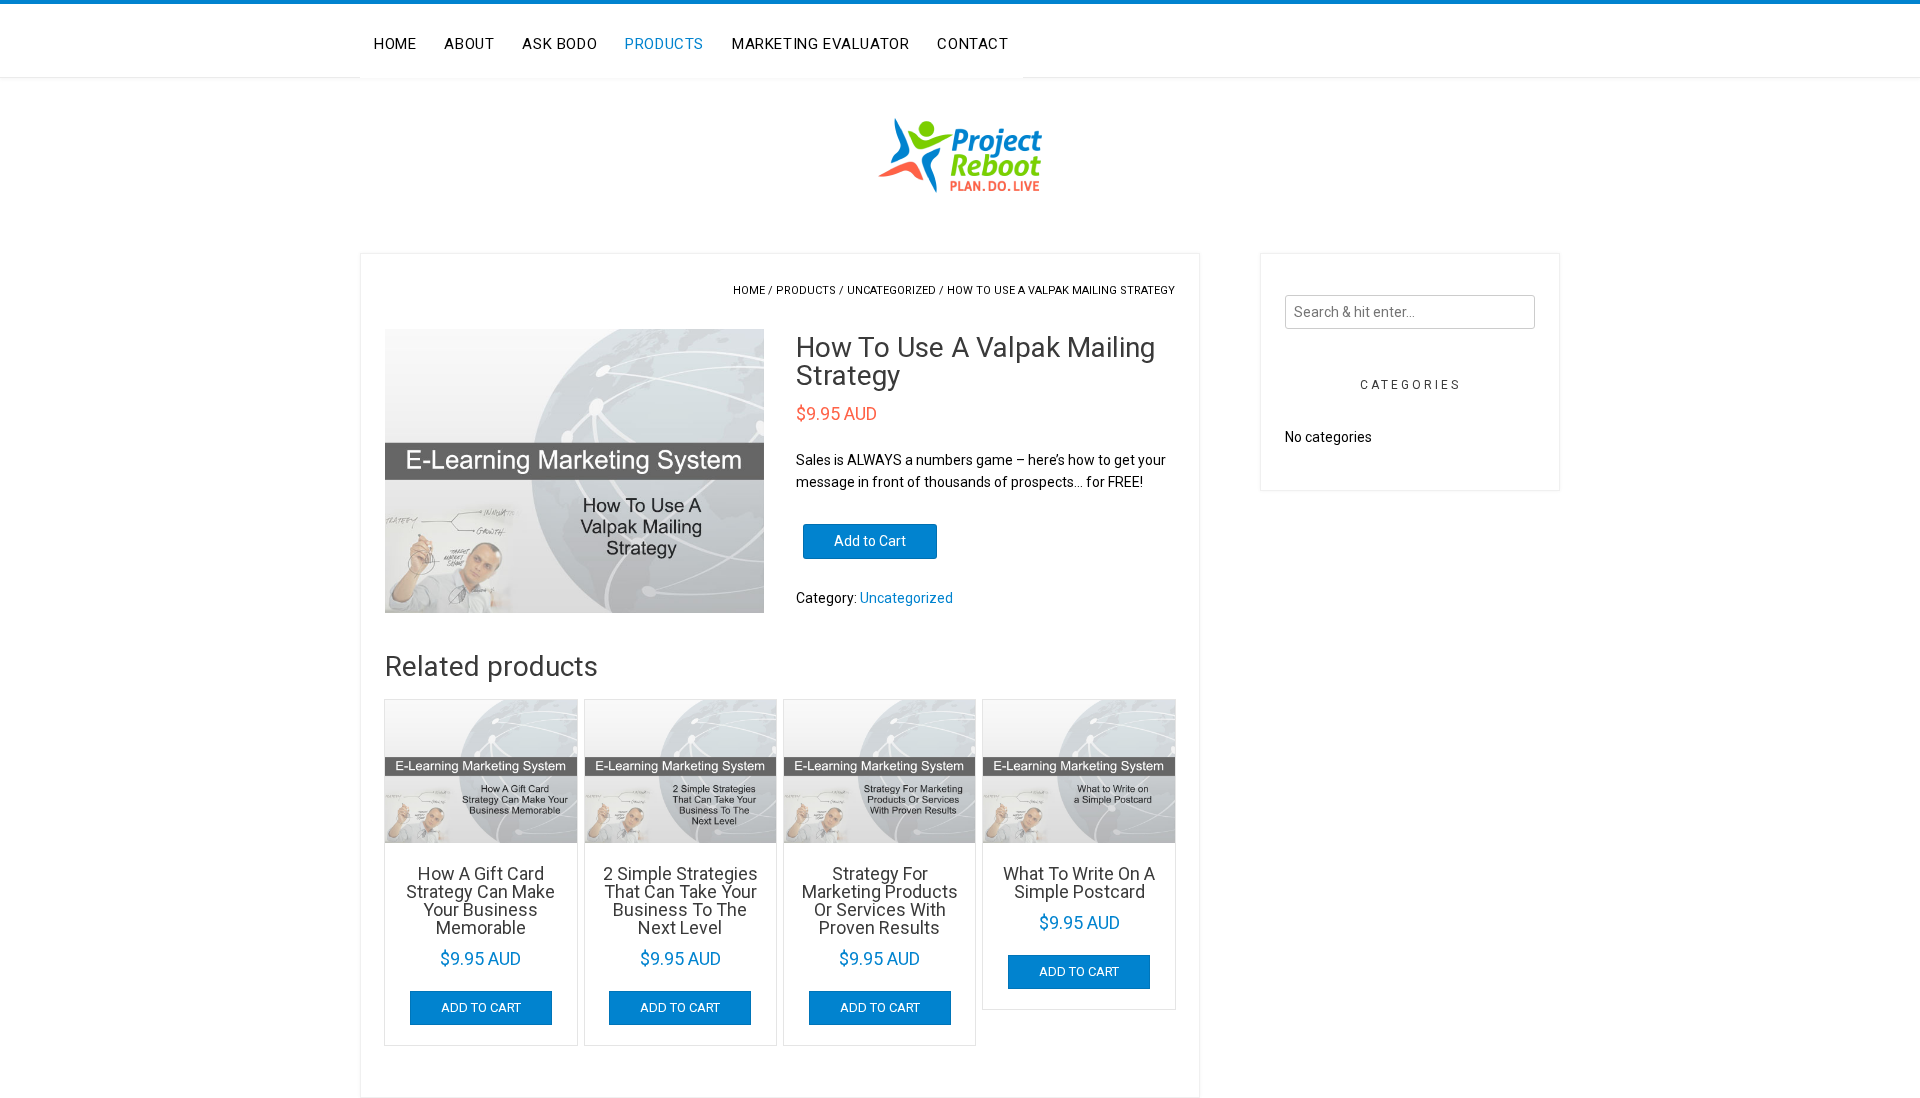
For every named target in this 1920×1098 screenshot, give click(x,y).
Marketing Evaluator (820, 44)
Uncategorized (891, 290)
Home (395, 44)
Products (664, 44)
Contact (972, 44)
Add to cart (481, 1007)
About (469, 44)
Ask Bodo (559, 44)
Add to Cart (870, 541)
